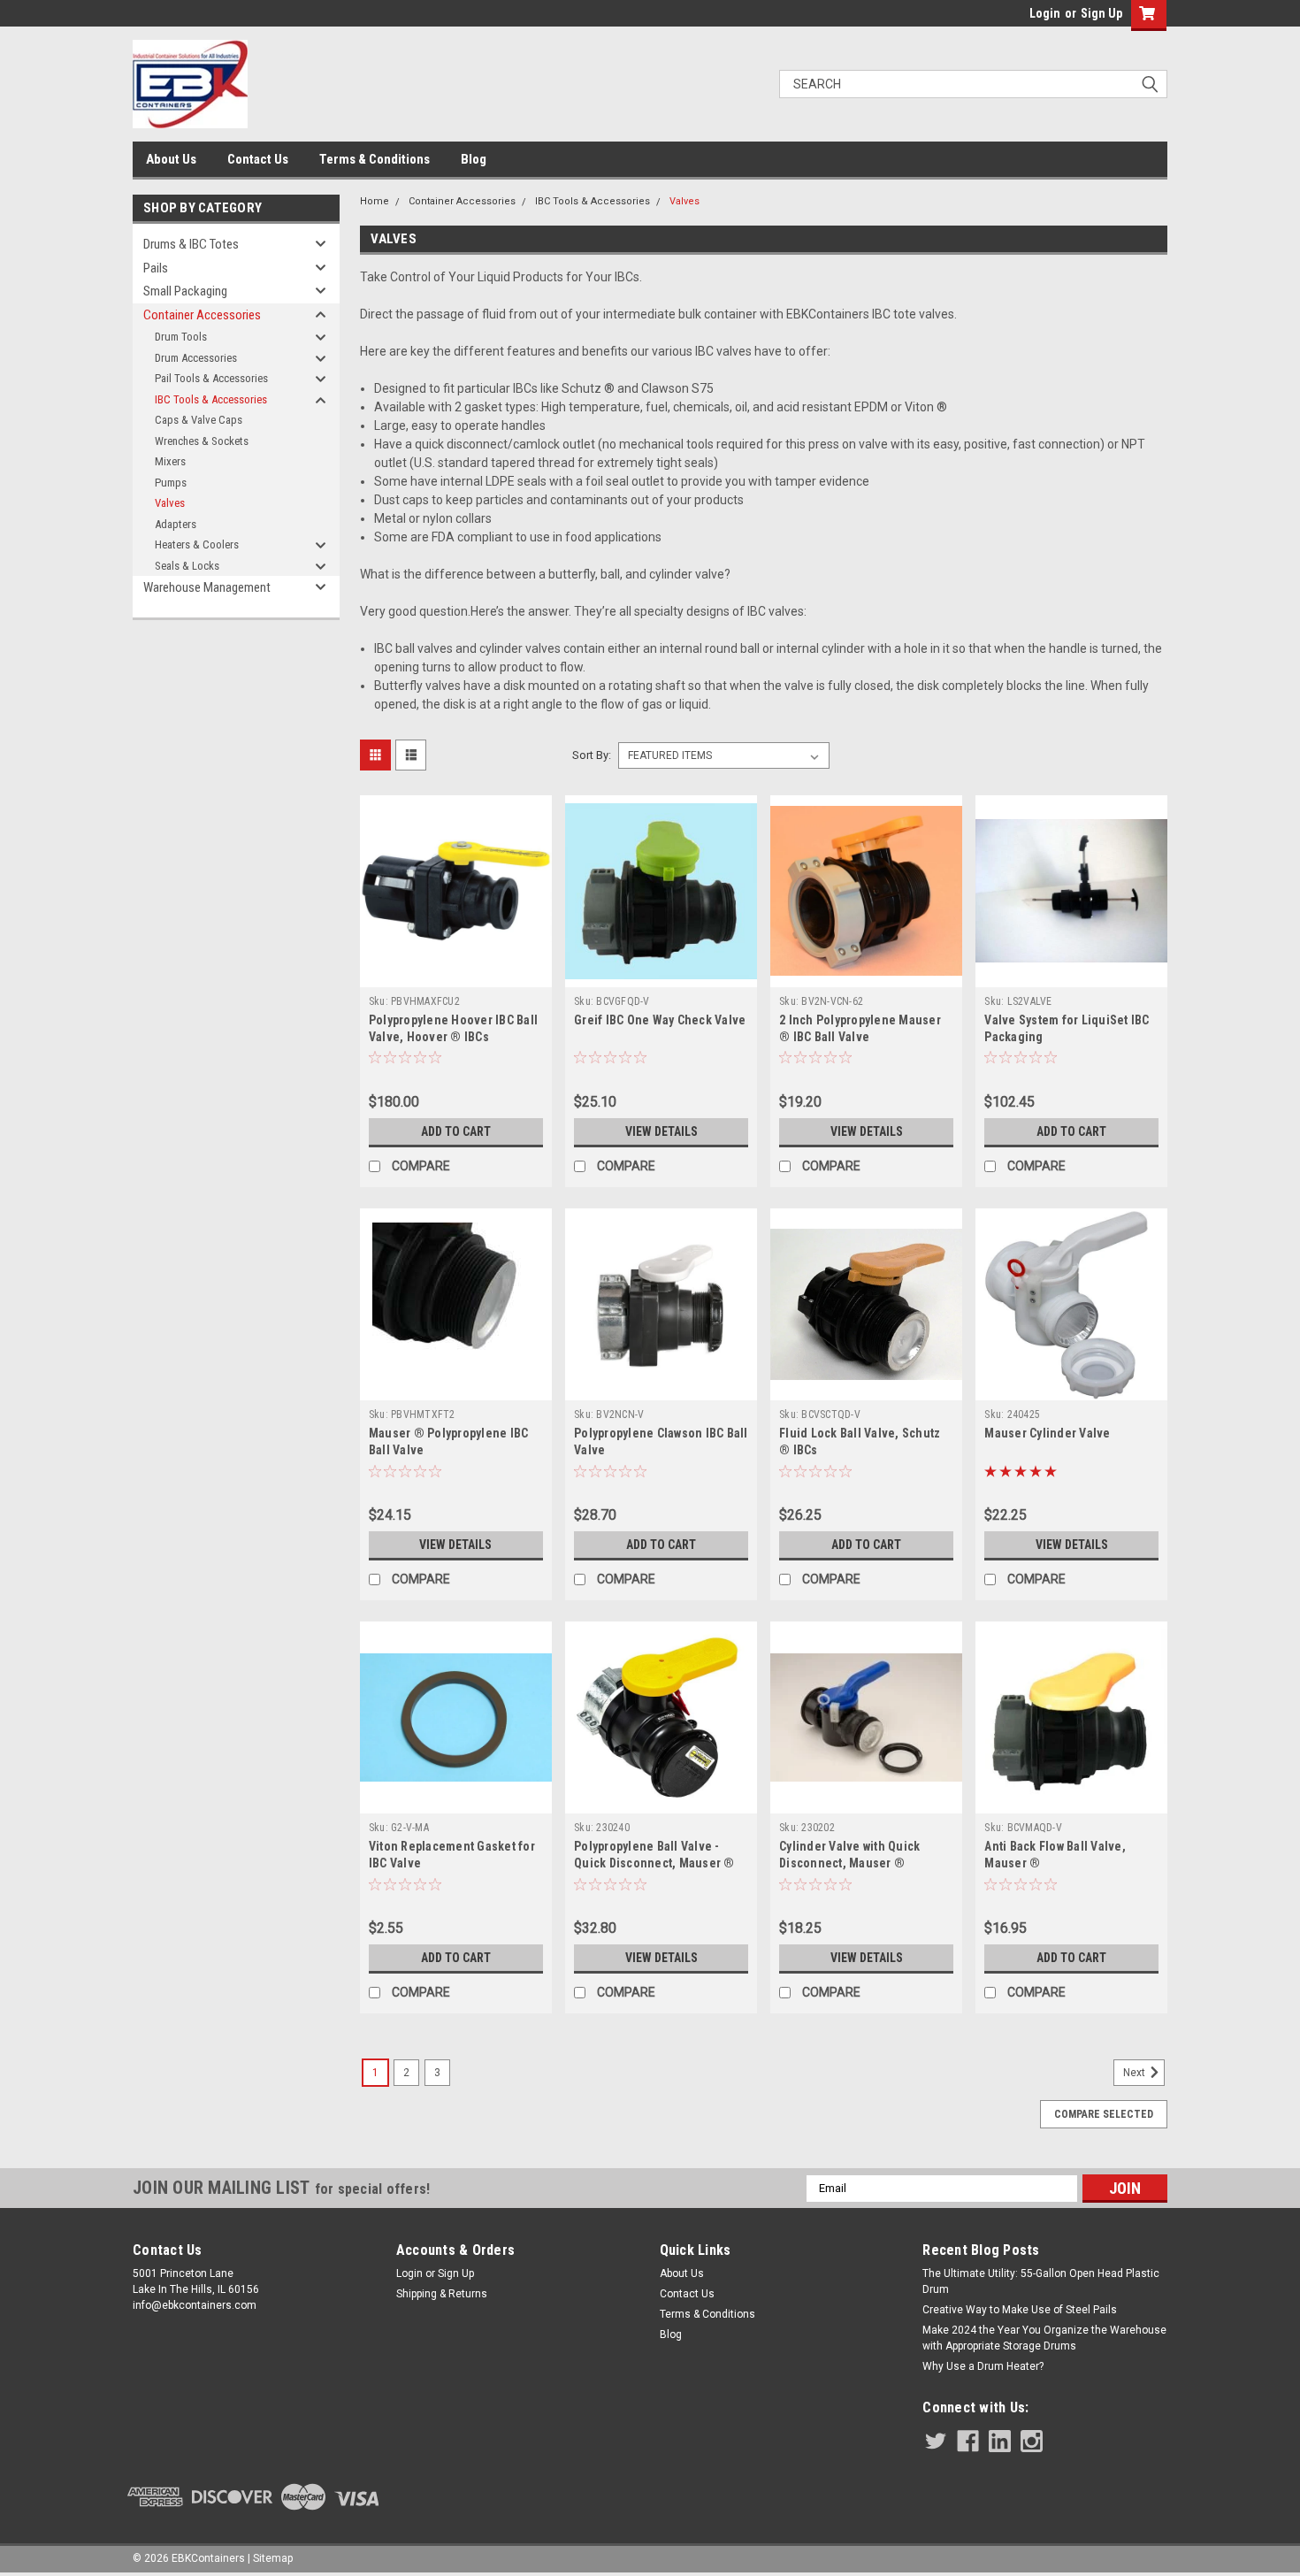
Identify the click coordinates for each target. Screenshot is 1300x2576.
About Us (171, 159)
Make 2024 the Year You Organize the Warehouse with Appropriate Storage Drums (1044, 2338)
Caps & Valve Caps (199, 420)
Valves (170, 503)
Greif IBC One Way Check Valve (660, 1020)
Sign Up (1101, 13)
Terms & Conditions (375, 159)
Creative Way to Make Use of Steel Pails (1020, 2310)
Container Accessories (202, 315)
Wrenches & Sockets (202, 441)
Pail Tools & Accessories (211, 378)
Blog (474, 159)
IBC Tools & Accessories (211, 399)
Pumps (171, 483)
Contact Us (258, 159)
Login (1045, 13)
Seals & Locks (187, 566)
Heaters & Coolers (197, 544)
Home (375, 201)
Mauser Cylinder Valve (1047, 1433)
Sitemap (273, 2558)
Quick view (455, 974)
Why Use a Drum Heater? (983, 2366)
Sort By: (592, 755)
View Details (661, 1131)
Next (1136, 2073)
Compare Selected (1104, 2114)
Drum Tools (181, 337)
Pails (156, 268)
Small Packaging (185, 291)
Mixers (170, 461)
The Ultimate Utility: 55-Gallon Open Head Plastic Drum (1041, 2281)
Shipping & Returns (442, 2294)
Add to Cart (456, 1131)
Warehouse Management (207, 587)
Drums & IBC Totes (191, 244)
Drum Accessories (196, 358)
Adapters (176, 524)
